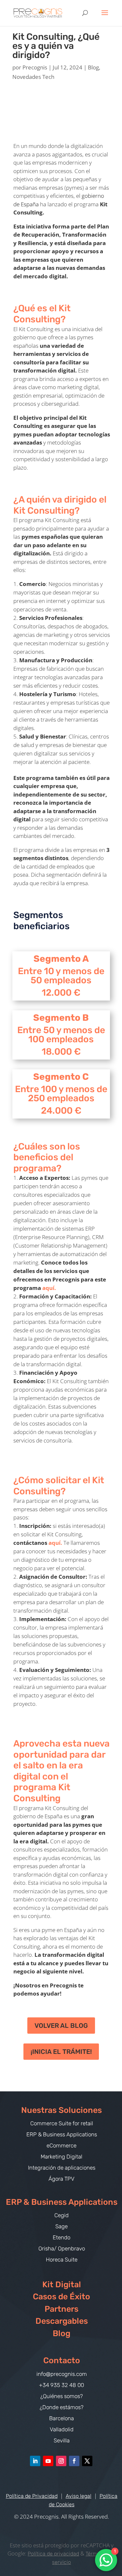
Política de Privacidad (32, 2496)
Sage (61, 2226)
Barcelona (61, 2418)
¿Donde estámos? (62, 2407)
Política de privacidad (53, 2554)
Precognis (35, 67)
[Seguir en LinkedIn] (35, 2461)
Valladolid (62, 2429)
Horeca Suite (62, 2260)
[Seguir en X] (87, 2461)
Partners (61, 2309)
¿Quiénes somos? (62, 2396)
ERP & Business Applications (62, 2134)
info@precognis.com (62, 2374)
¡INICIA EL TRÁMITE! (61, 2052)
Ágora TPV (61, 2179)
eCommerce (61, 2145)
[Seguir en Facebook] (74, 2461)
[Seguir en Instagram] (61, 2461)
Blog (93, 67)
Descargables (62, 2321)
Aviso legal (79, 2496)
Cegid (61, 2215)
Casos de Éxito (61, 2297)
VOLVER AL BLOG (61, 2026)
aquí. (49, 1288)
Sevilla (62, 2440)
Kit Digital (62, 2284)
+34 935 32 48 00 (61, 2385)
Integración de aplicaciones (62, 2168)
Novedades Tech (33, 77)
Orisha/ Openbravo (62, 2248)
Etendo (61, 2237)
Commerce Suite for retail (62, 2123)
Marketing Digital (61, 2157)
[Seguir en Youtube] (48, 2461)
